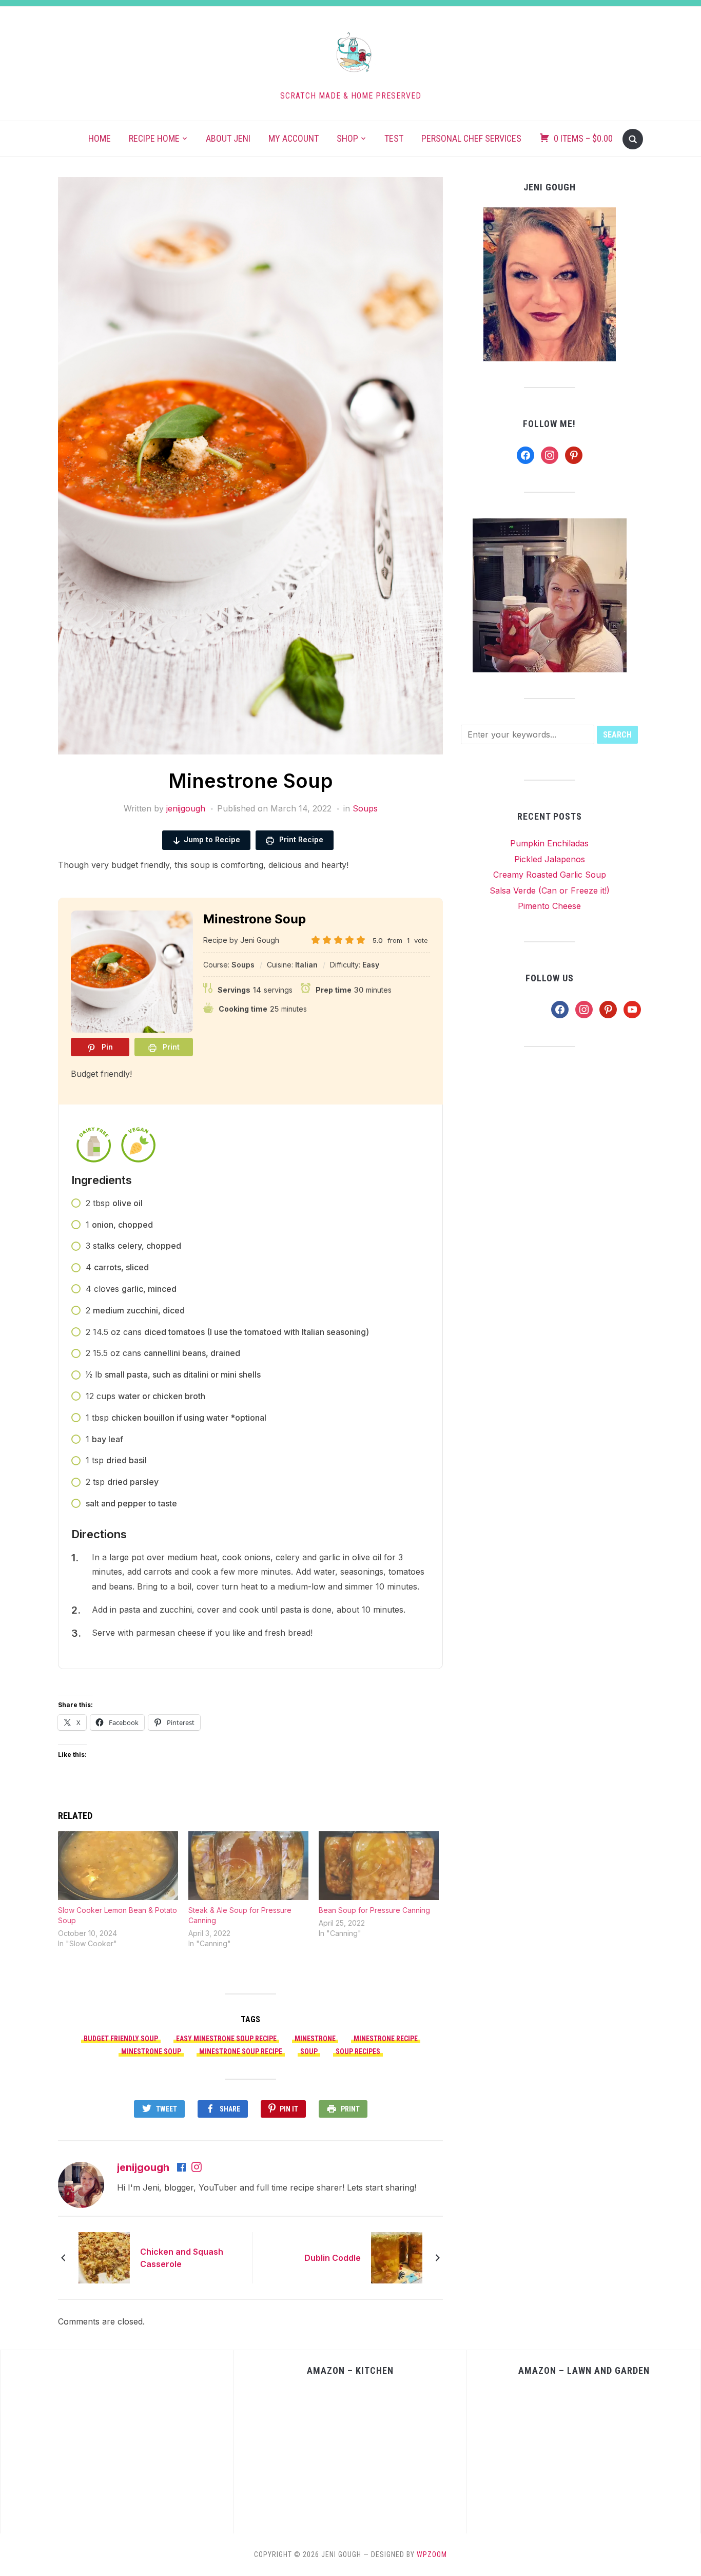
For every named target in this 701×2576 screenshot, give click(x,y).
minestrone (315, 2039)
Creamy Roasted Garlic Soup (550, 875)
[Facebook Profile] (182, 2168)
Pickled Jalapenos (550, 859)
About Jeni (228, 138)
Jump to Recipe (212, 839)
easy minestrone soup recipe (226, 2039)
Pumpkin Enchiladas (549, 843)
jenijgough (186, 808)
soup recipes (358, 2051)
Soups (365, 808)
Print (350, 2109)
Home (100, 138)
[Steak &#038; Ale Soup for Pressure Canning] (248, 1866)
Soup (309, 2051)
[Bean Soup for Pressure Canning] (379, 1866)
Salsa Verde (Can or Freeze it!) (550, 890)
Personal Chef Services (471, 138)
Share (230, 2109)
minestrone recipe (386, 2039)
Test (394, 138)
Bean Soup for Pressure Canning (374, 1910)
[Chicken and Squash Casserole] (104, 2257)
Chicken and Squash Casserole (182, 2258)
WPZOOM (432, 2554)
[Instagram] (197, 2168)
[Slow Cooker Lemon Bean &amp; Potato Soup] (118, 1866)
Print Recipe (300, 839)
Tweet (167, 2109)
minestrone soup (151, 2051)
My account (294, 138)
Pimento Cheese (549, 906)
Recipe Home (154, 138)
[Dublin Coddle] (397, 2257)
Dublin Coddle (333, 2258)
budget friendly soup (121, 2039)
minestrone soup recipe (241, 2051)
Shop (347, 138)
